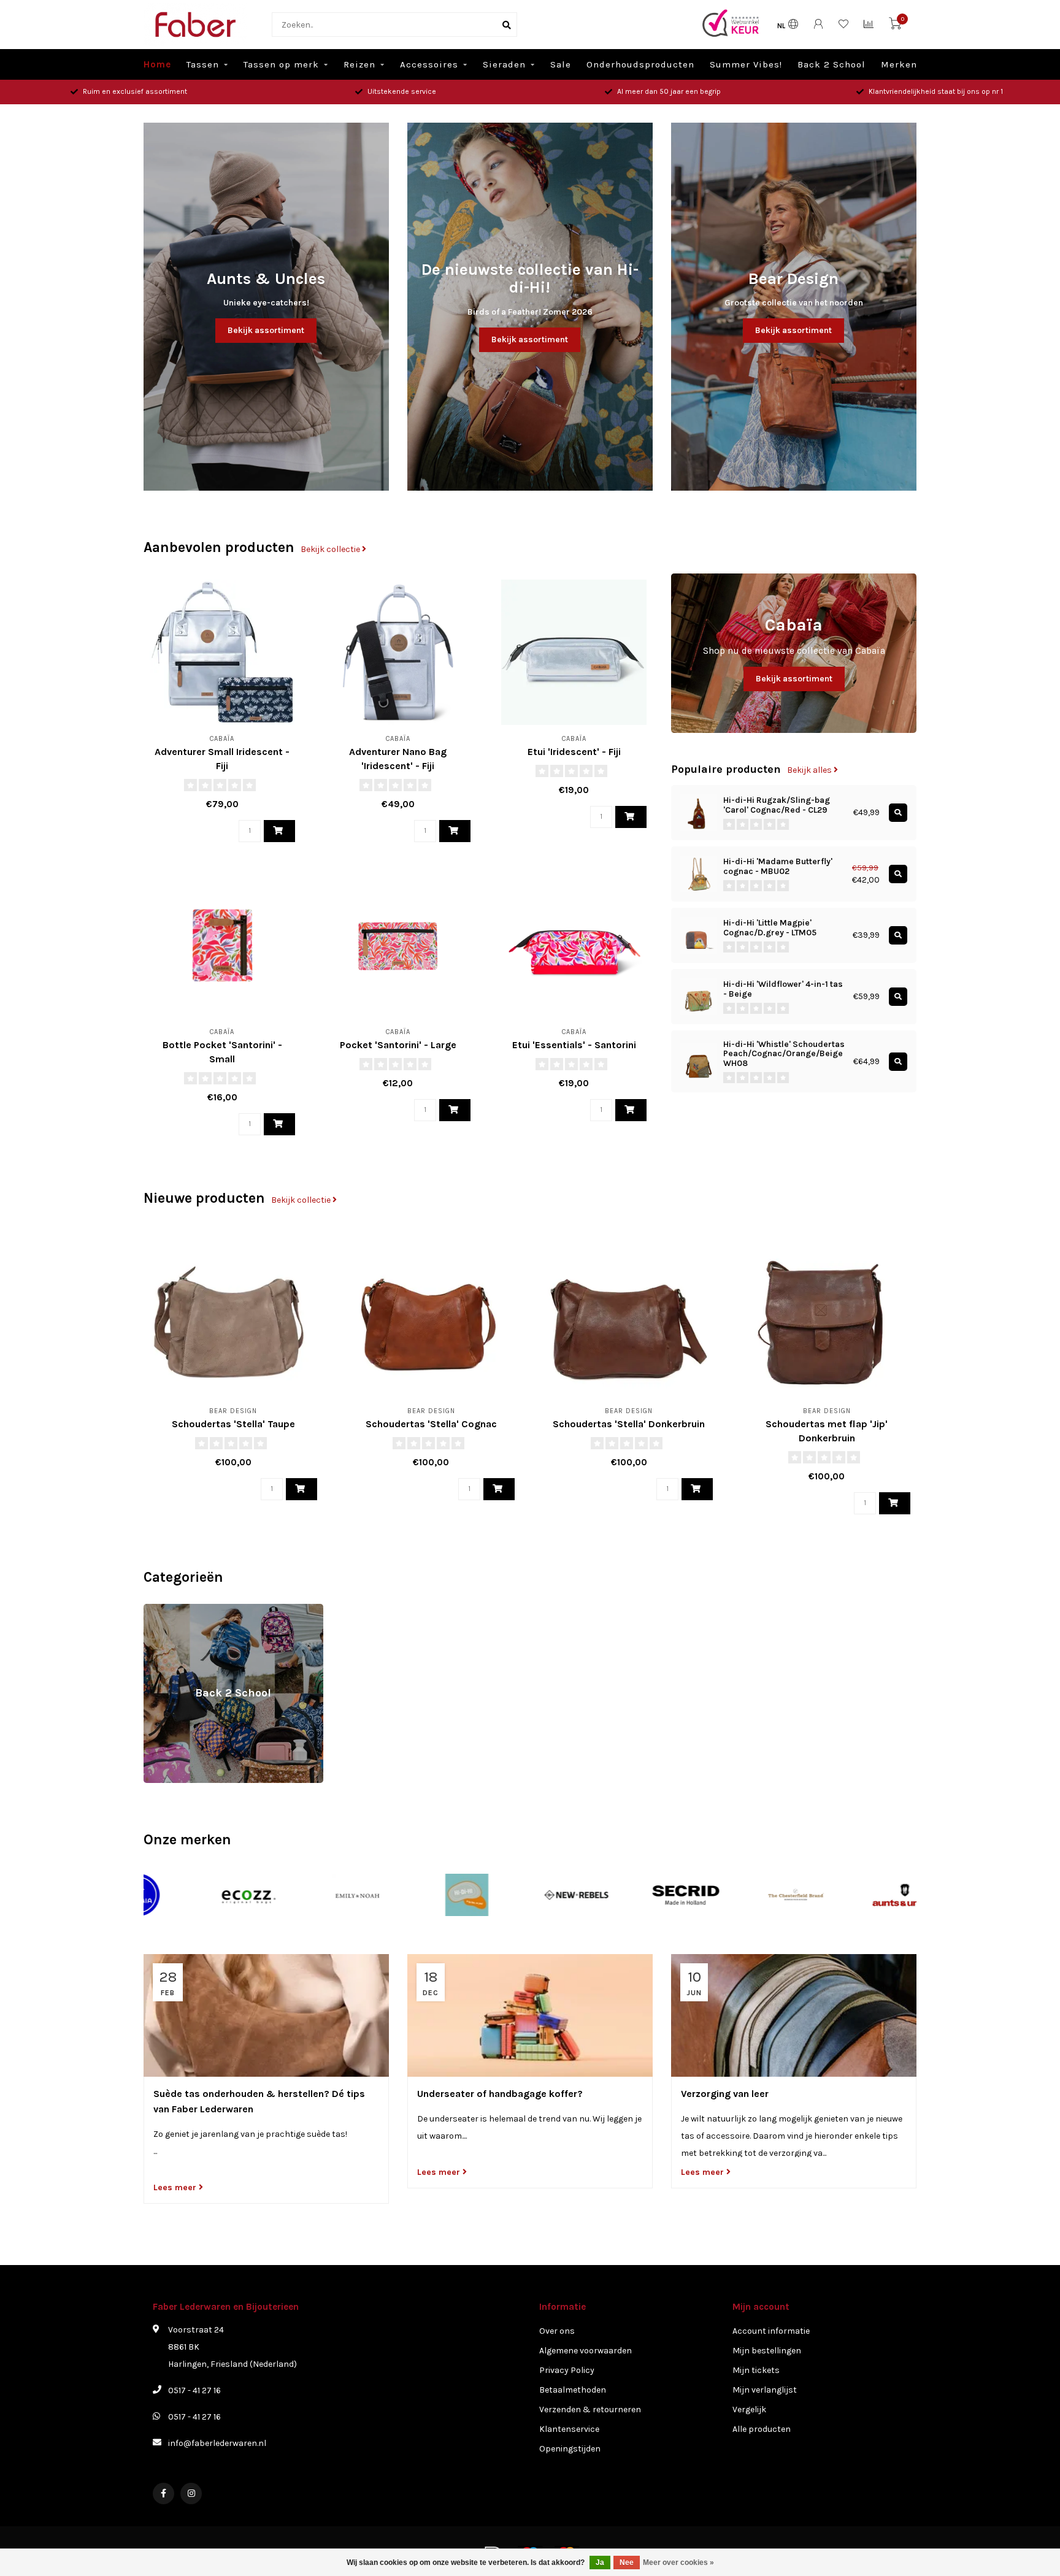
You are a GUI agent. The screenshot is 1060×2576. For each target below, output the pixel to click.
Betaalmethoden (573, 2390)
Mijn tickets (756, 2370)
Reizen (359, 64)
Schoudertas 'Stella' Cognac (431, 1424)
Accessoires (429, 64)
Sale (561, 64)
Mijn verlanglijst (765, 2390)
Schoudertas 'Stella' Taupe (233, 1424)
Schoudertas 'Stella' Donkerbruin (629, 1424)
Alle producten (762, 2429)
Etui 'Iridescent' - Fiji (574, 752)
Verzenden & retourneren (590, 2409)
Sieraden (504, 64)
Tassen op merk (281, 64)
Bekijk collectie (331, 549)
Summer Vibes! (746, 64)
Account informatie (771, 2331)
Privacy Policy (567, 2370)
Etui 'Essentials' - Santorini (574, 1045)
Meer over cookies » (678, 2563)
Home (157, 64)
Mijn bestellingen (767, 2351)
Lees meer (176, 2187)
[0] (895, 26)
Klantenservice (569, 2429)
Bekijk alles (810, 770)
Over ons (557, 2331)
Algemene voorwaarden (586, 2351)
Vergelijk (749, 2409)
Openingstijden (570, 2449)
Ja (600, 2563)
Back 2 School (831, 64)
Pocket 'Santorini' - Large (398, 1045)
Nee (627, 2563)
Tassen (203, 64)
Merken (899, 64)
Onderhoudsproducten (640, 64)
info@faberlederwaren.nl (217, 2443)
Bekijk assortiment (266, 330)
